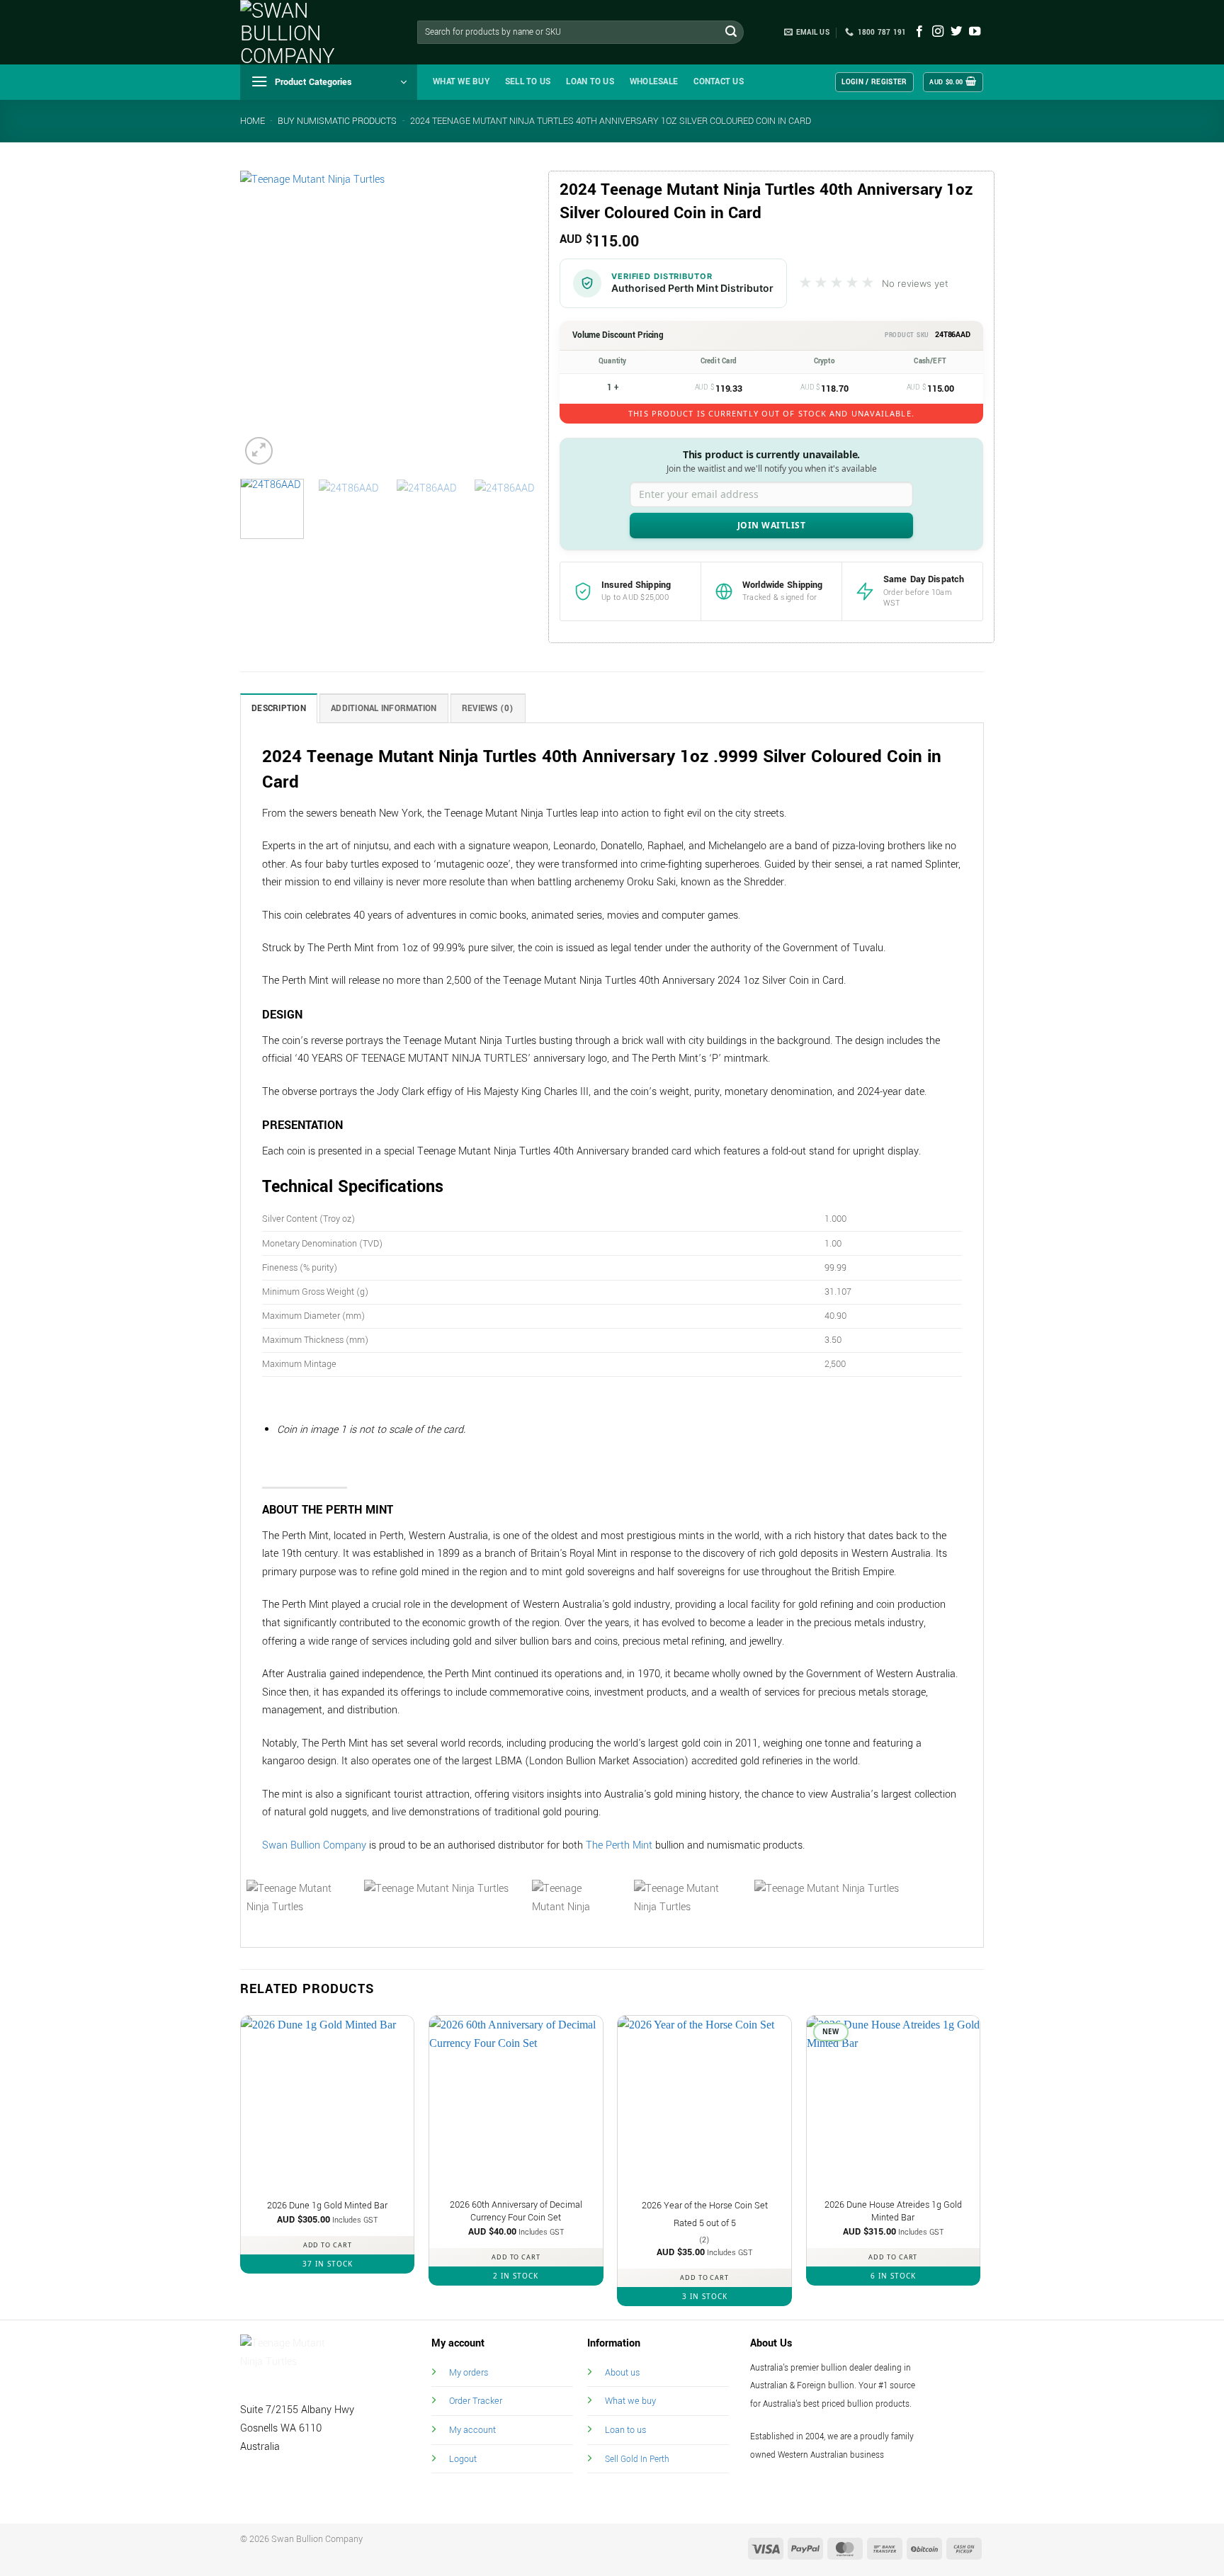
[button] (329, 82)
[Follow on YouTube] (975, 32)
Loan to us (625, 2430)
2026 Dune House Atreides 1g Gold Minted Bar (893, 2212)
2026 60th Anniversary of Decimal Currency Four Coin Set (516, 2212)
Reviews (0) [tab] (488, 709)
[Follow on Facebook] (919, 32)
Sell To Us (528, 82)
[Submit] (731, 33)
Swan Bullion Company (314, 1845)
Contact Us (719, 82)
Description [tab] (279, 709)
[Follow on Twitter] (956, 32)
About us (622, 2372)
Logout (463, 2459)
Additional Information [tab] (384, 709)
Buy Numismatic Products (337, 121)
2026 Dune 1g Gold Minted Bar (327, 2206)
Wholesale (654, 82)
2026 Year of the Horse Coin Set (705, 2206)
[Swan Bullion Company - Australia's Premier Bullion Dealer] (311, 32)
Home (253, 121)
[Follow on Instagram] (938, 32)
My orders (469, 2372)
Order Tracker (476, 2401)
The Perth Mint (619, 1845)
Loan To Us (590, 82)
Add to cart (328, 2245)
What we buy (461, 82)
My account (472, 2430)
